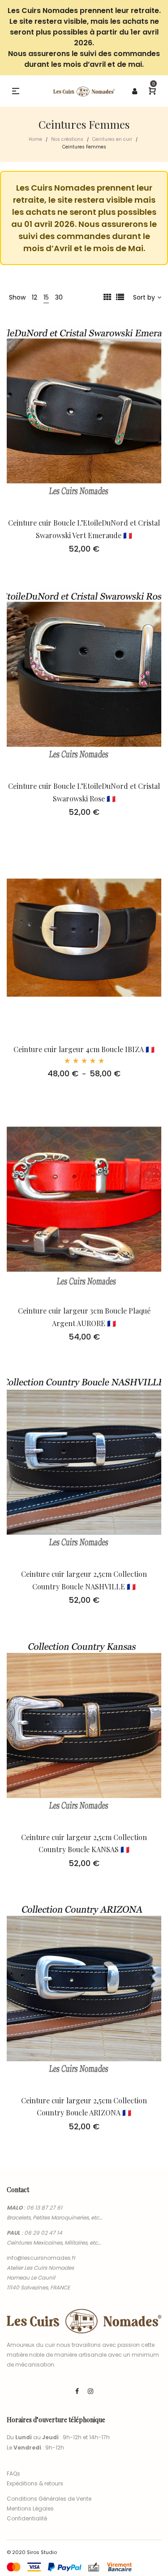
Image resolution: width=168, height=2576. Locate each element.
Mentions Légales (30, 2509)
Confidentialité (27, 2518)
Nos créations (67, 139)
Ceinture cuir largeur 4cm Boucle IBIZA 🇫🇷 (84, 1049)
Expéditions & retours (35, 2483)
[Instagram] (90, 2391)
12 (34, 297)
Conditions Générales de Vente (49, 2499)
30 (59, 297)
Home (35, 139)
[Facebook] (77, 2391)
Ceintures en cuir (112, 139)
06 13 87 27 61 (44, 2208)
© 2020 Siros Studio (32, 2552)
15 (46, 297)
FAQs (13, 2474)
